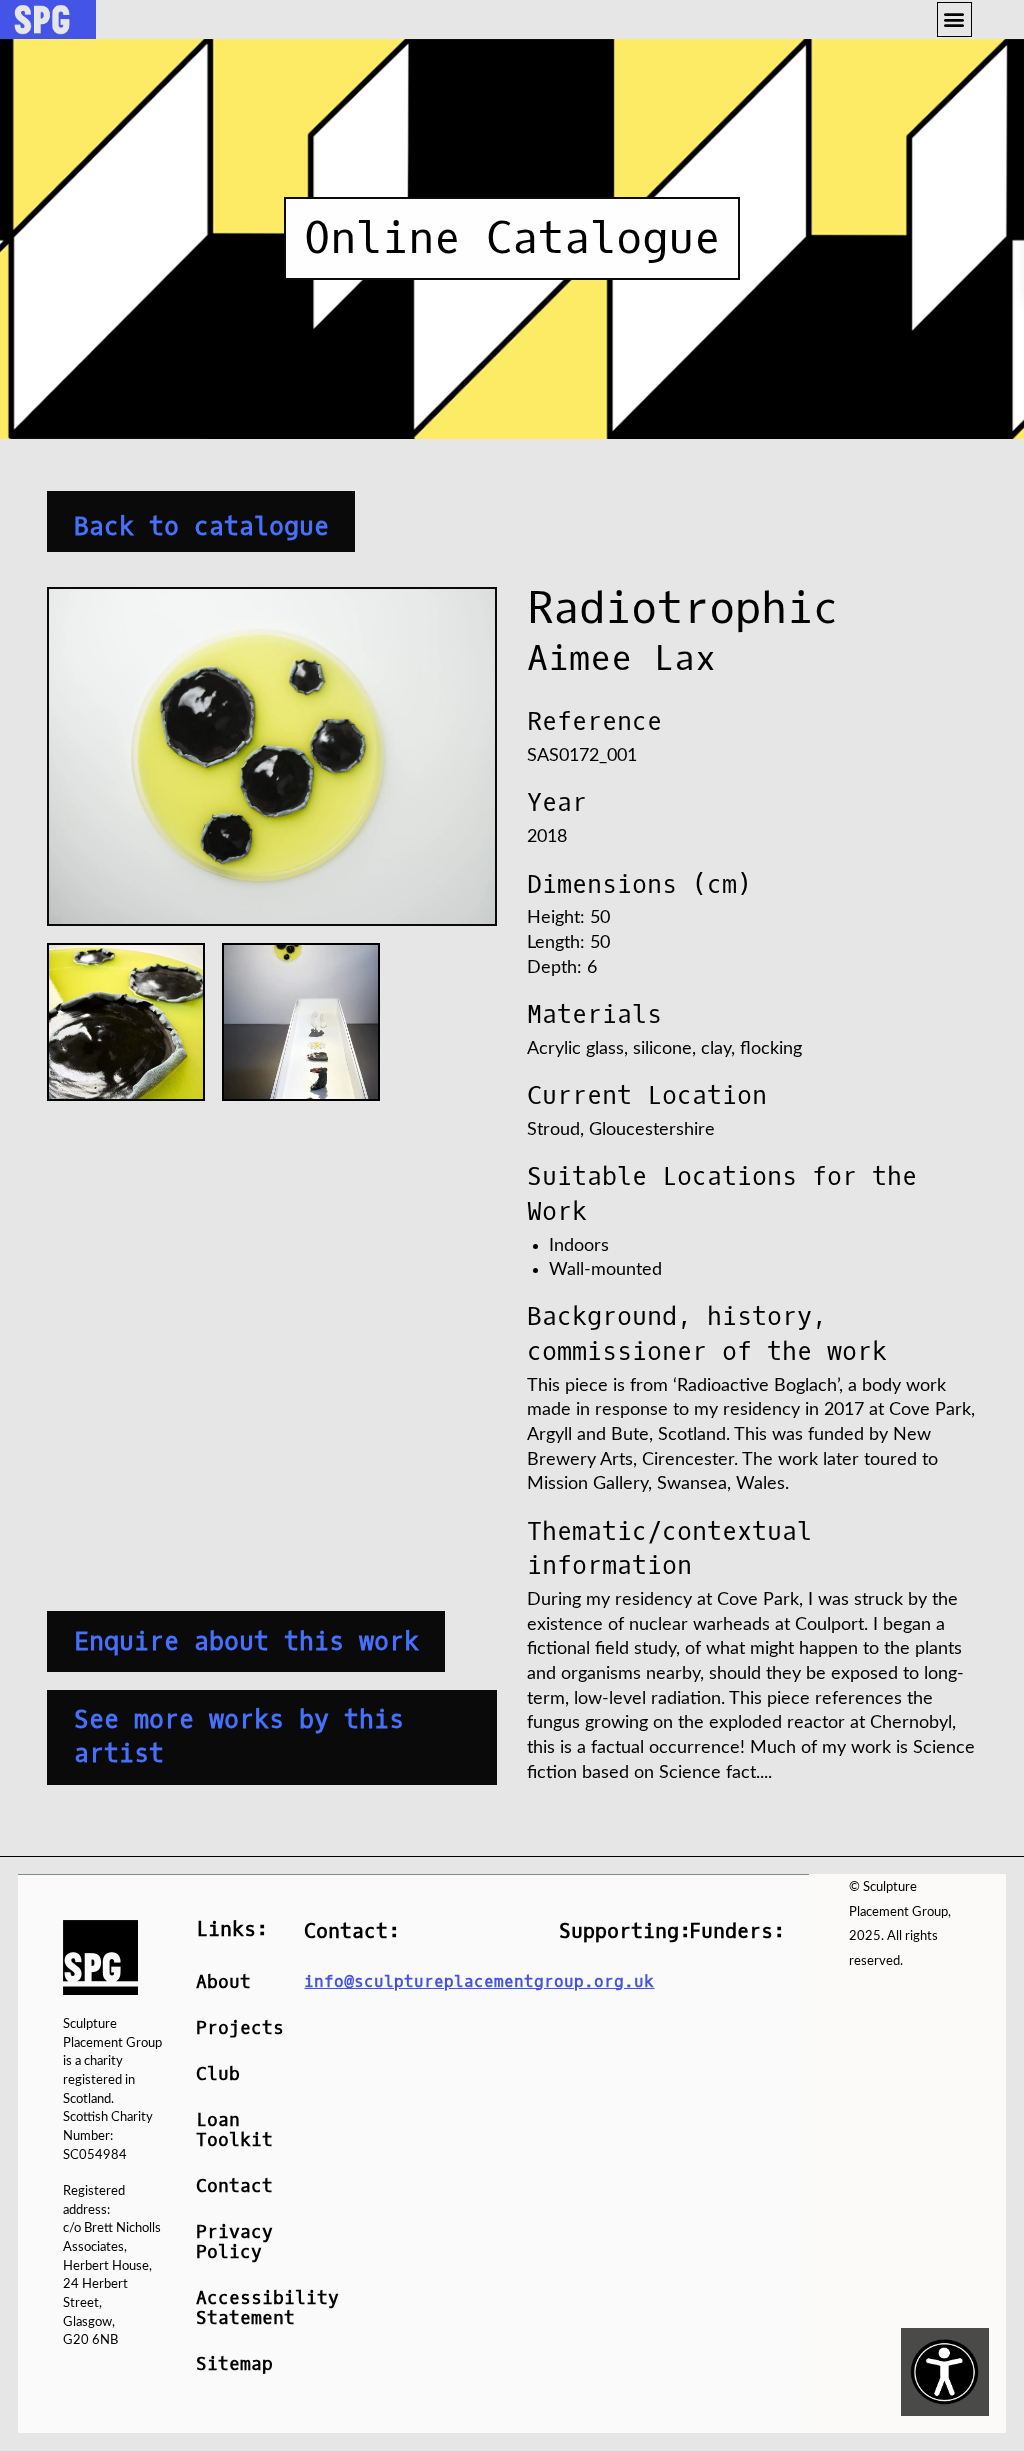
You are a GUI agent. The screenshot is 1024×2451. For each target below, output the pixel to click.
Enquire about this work (246, 1642)
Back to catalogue (201, 526)
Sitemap (234, 2364)
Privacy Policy (234, 2242)
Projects (235, 2028)
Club (218, 2074)
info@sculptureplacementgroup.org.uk (479, 1981)
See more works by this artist (239, 1737)
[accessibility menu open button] (945, 2372)
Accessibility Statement (235, 2308)
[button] (954, 19)
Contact (234, 2186)
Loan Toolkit (234, 2130)
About (223, 1982)
